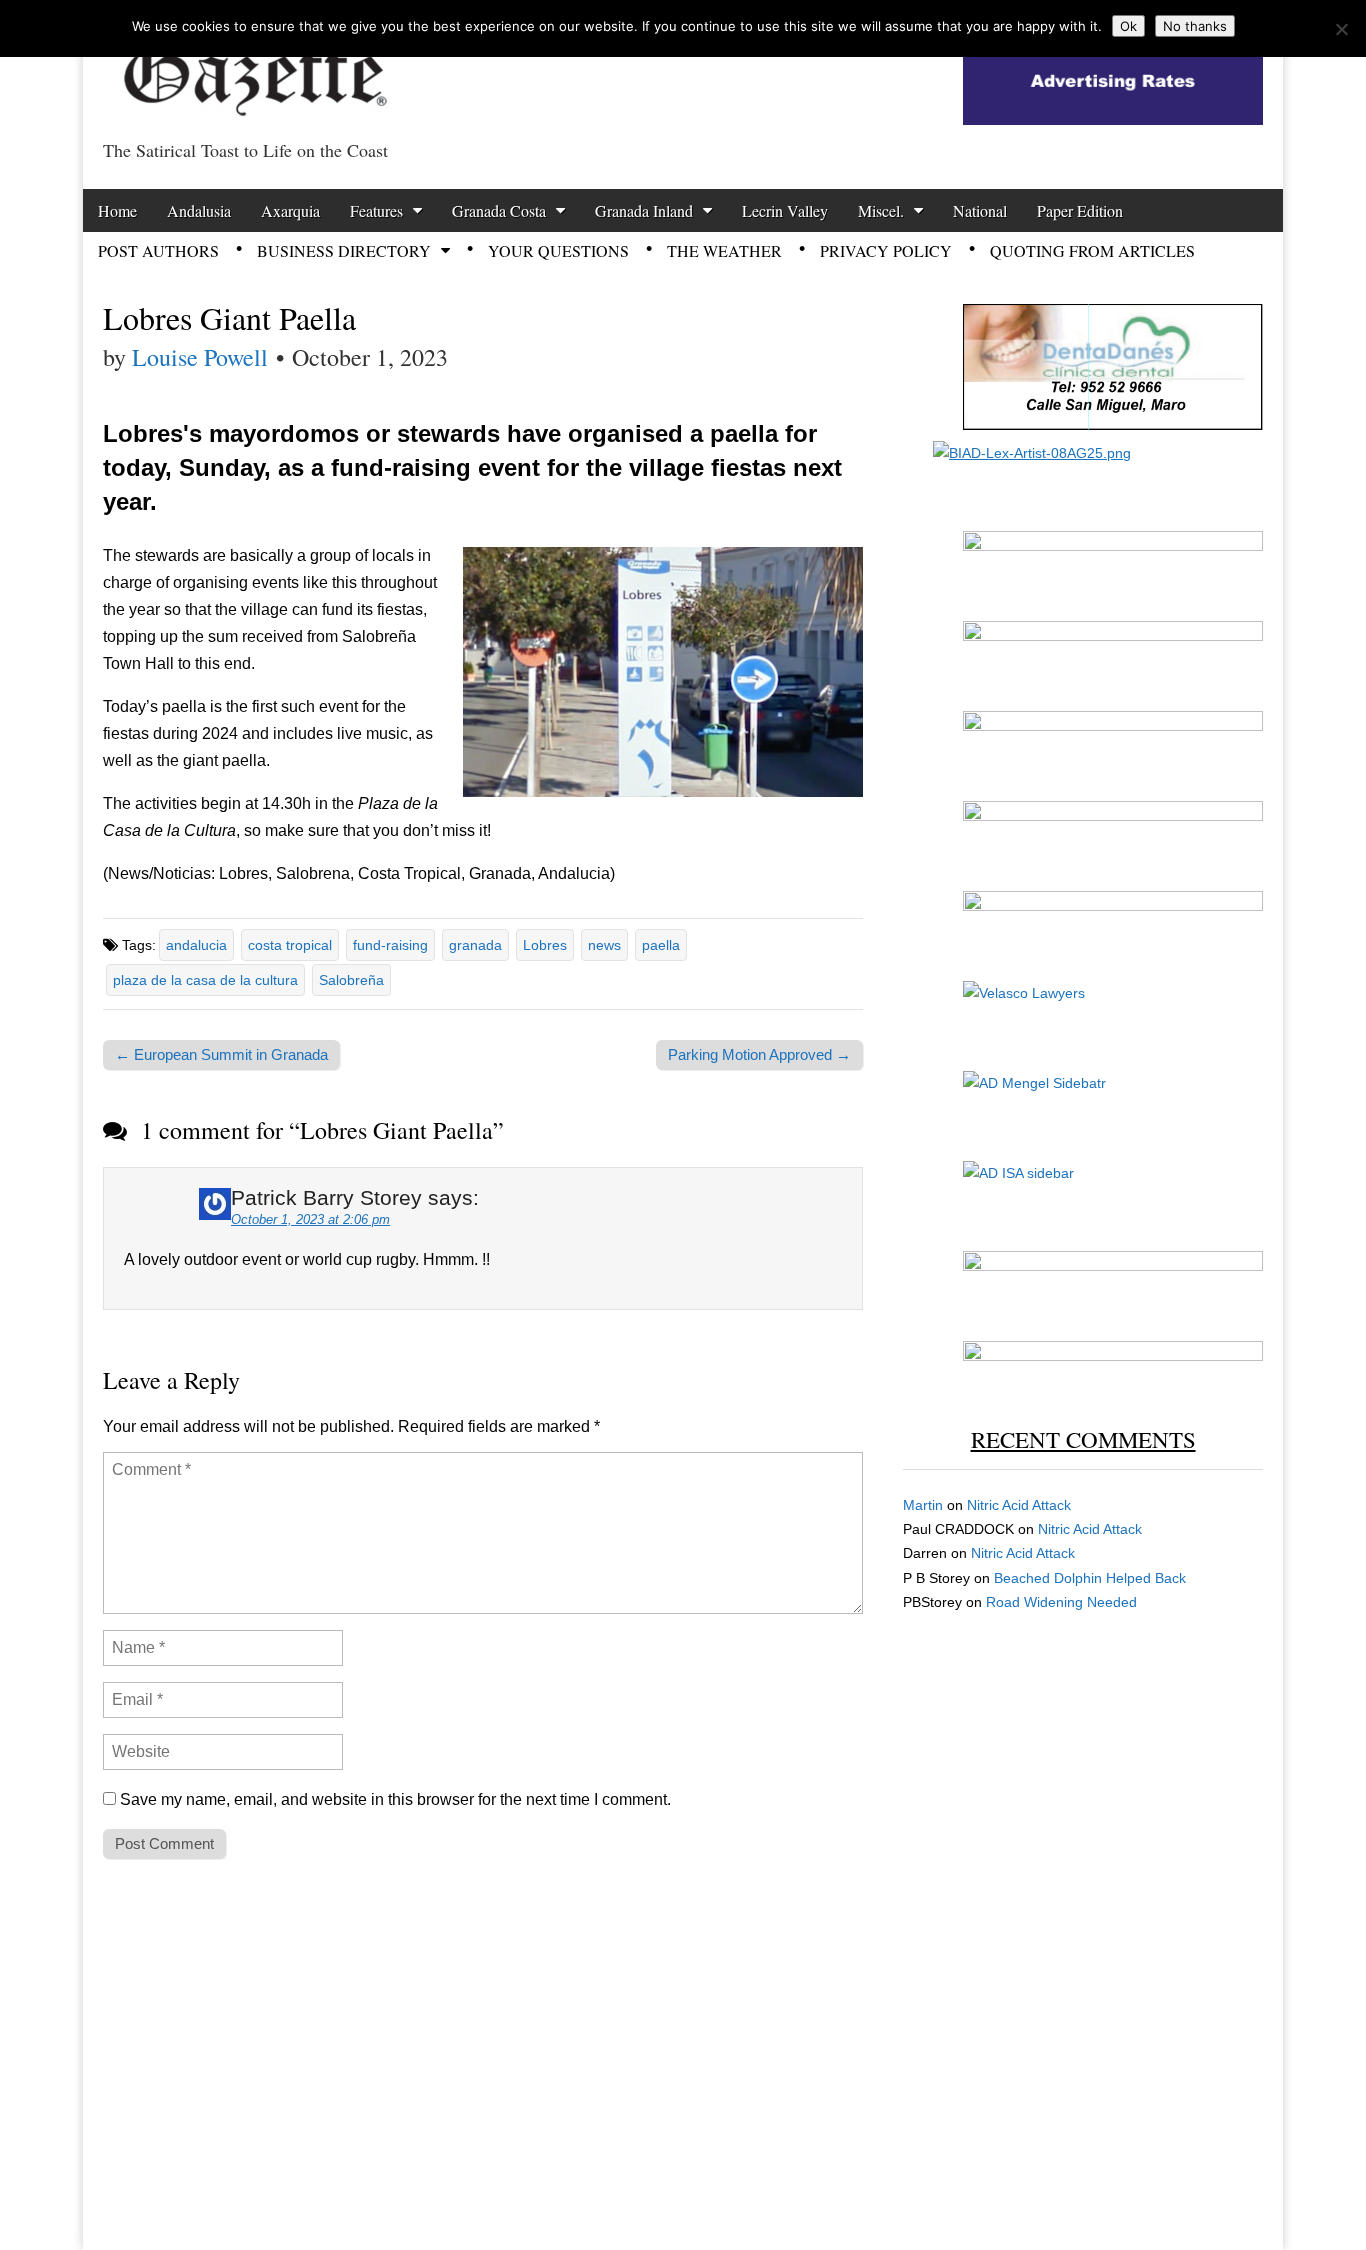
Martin (923, 1505)
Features (376, 210)
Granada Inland (644, 210)
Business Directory (344, 250)
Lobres (545, 945)
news (604, 945)
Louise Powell (200, 357)
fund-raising (390, 945)
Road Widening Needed (1061, 1602)
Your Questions (558, 250)
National (980, 210)
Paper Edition (1080, 210)
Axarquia (290, 210)
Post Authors (158, 250)
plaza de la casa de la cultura (205, 980)
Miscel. (881, 210)
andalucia (196, 945)
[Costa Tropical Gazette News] (253, 65)
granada (475, 945)
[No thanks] (1341, 29)
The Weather (724, 250)
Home (117, 210)
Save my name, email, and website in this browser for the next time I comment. (395, 1799)
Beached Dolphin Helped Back (1090, 1578)
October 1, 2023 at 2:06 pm (310, 1219)
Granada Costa (499, 210)
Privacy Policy (886, 250)
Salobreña (351, 980)
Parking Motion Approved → (759, 1054)
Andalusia (199, 210)
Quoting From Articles (1092, 250)
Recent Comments (1083, 1439)
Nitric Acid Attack (1019, 1505)
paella (661, 945)
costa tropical (290, 945)
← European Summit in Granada (221, 1054)
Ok (1128, 26)
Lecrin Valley (785, 210)
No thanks (1195, 26)
